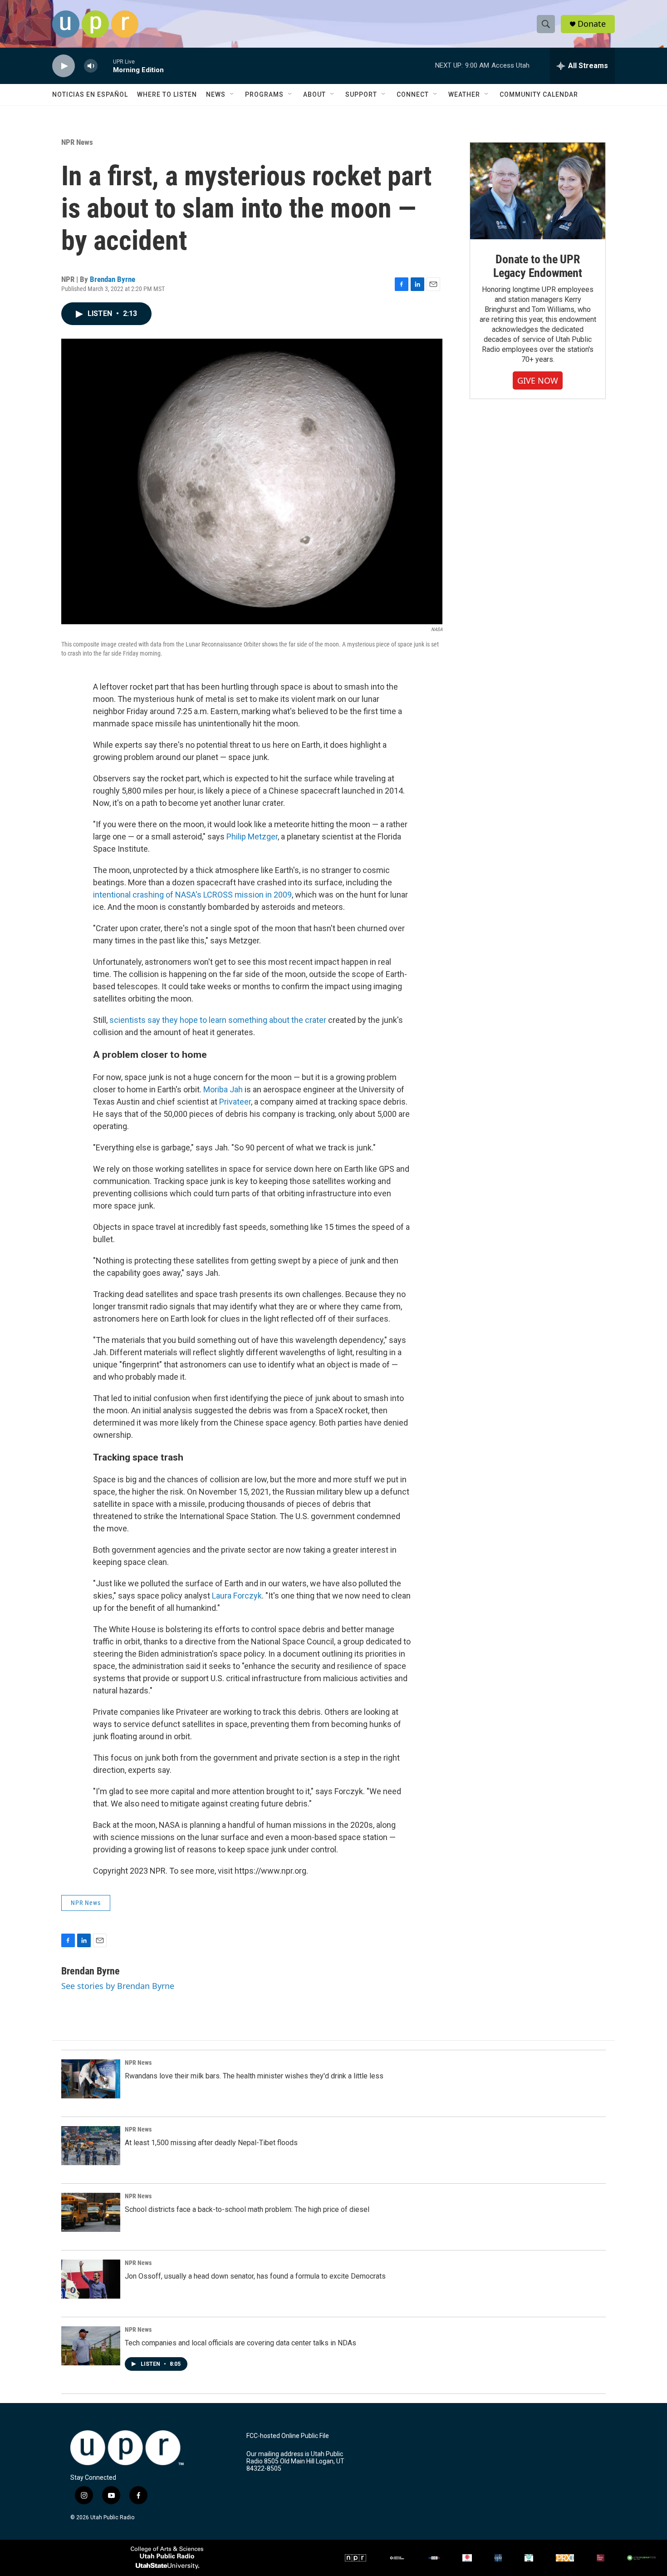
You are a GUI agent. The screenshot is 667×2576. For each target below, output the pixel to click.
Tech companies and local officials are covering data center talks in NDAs (240, 2343)
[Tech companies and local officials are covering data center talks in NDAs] (91, 2346)
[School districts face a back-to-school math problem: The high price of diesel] (91, 2212)
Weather (464, 94)
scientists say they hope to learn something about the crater (218, 1020)
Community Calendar (539, 94)
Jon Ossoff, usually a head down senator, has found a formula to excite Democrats (255, 2276)
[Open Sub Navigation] (232, 94)
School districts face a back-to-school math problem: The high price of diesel (247, 2209)
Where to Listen (167, 94)
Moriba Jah (223, 1089)
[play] (64, 66)
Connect (413, 94)
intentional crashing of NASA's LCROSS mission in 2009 (192, 895)
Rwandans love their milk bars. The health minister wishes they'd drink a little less (254, 2076)
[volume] (91, 66)
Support (361, 94)
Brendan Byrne (113, 279)
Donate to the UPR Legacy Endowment (538, 266)
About (314, 94)
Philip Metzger (252, 836)
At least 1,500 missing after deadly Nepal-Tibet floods (211, 2143)
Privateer (235, 1102)
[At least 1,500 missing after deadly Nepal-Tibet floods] (91, 2146)
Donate (592, 24)
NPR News (77, 142)
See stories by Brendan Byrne (118, 1986)
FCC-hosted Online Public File (288, 2436)
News (216, 94)
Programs (264, 94)
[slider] (105, 66)
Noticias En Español (90, 94)
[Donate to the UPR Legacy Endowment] (538, 191)
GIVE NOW (538, 380)
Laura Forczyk (237, 1596)
